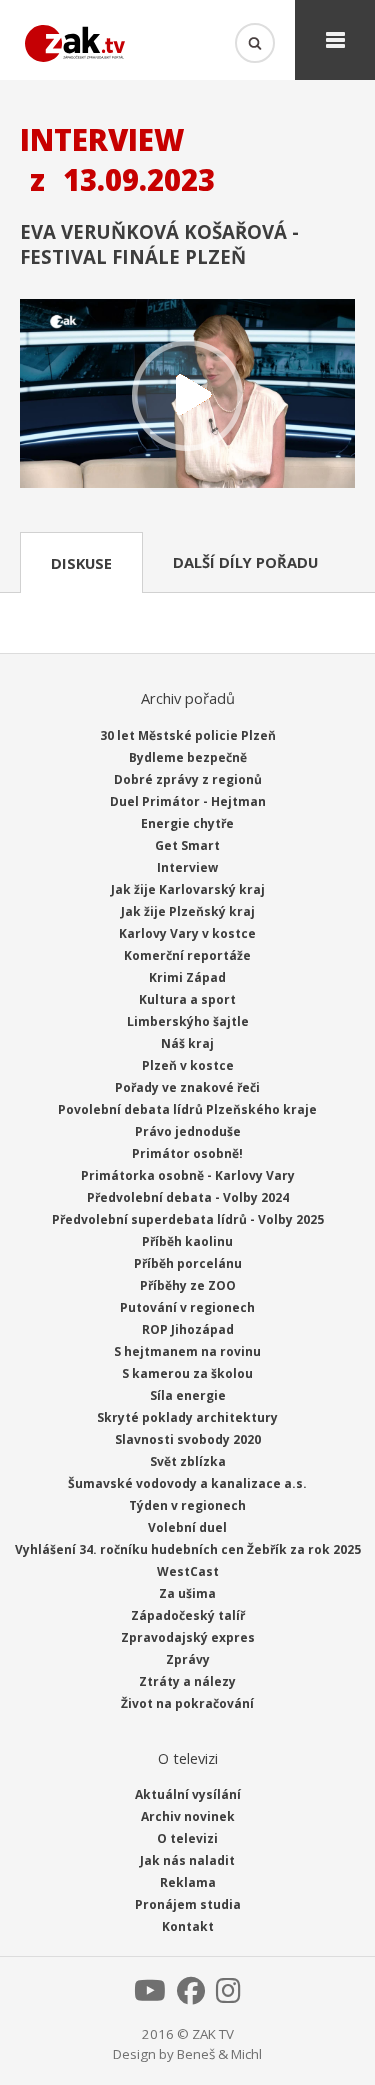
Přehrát (187, 395)
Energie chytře (187, 823)
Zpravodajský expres (188, 1637)
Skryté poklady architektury (187, 1417)
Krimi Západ (187, 977)
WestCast (188, 1571)
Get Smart (187, 845)
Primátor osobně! (187, 1153)
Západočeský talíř (188, 1615)
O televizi (187, 1838)
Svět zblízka (188, 1461)
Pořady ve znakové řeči (187, 1087)
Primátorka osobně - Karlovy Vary (188, 1175)
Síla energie (188, 1395)
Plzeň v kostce (188, 1065)
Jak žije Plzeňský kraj (188, 911)
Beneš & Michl (219, 2054)
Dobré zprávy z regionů (188, 779)
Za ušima (187, 1593)
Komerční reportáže (187, 955)
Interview (187, 867)
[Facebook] (191, 1996)
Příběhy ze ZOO (188, 1285)
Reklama (188, 1882)
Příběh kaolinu (187, 1241)
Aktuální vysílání (188, 1794)
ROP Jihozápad (188, 1329)
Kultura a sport (187, 999)
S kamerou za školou (187, 1373)
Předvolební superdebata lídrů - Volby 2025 (188, 1219)
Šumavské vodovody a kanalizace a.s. (187, 1483)
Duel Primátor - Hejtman (188, 801)
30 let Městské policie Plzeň (188, 735)
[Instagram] (228, 1996)
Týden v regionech (187, 1505)
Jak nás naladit (187, 1860)
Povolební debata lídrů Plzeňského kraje (187, 1109)
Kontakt (188, 1926)
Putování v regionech (187, 1307)
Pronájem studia (188, 1904)
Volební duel (187, 1527)
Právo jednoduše (188, 1131)
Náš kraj (187, 1043)
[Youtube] (150, 1996)
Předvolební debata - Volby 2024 (188, 1197)
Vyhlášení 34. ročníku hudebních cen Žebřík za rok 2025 (188, 1549)
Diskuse (81, 563)
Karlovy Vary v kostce (187, 933)
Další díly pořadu (245, 562)
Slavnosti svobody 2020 (188, 1439)
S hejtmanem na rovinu (187, 1351)
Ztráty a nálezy (187, 1681)
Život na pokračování (187, 1703)
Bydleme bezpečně (188, 757)
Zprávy (188, 1659)
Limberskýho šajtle (188, 1021)
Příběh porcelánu (188, 1263)
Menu (335, 40)
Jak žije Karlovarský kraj (188, 889)
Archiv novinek (188, 1816)
